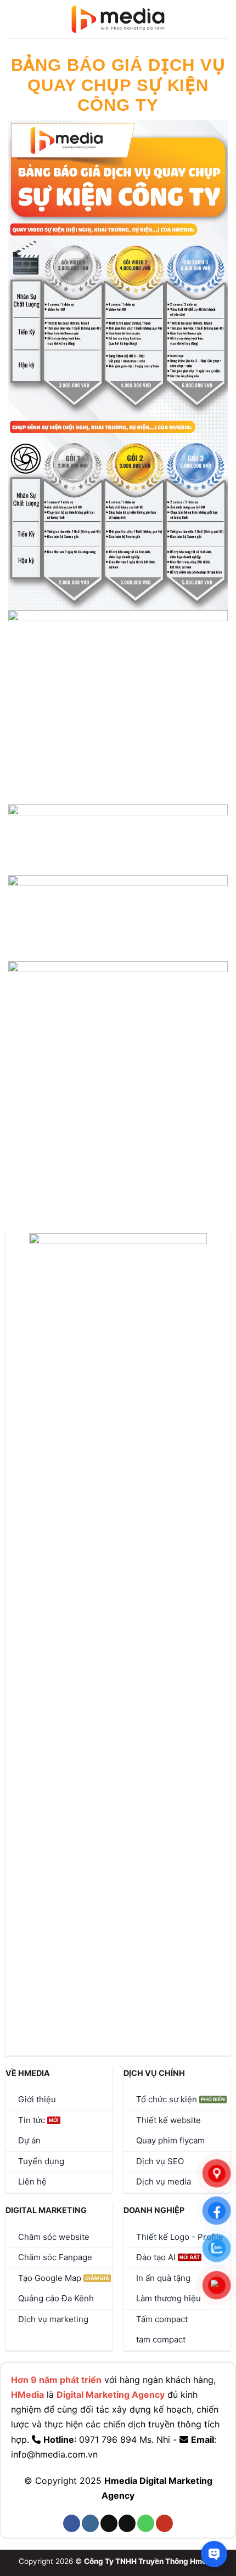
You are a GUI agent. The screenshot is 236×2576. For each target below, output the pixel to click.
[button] (15, 19)
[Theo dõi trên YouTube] (164, 2523)
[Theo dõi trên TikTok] (109, 2523)
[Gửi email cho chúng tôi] (127, 2523)
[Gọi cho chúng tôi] (146, 2523)
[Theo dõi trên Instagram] (90, 2523)
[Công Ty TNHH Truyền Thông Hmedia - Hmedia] (118, 19)
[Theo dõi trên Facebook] (72, 2523)
